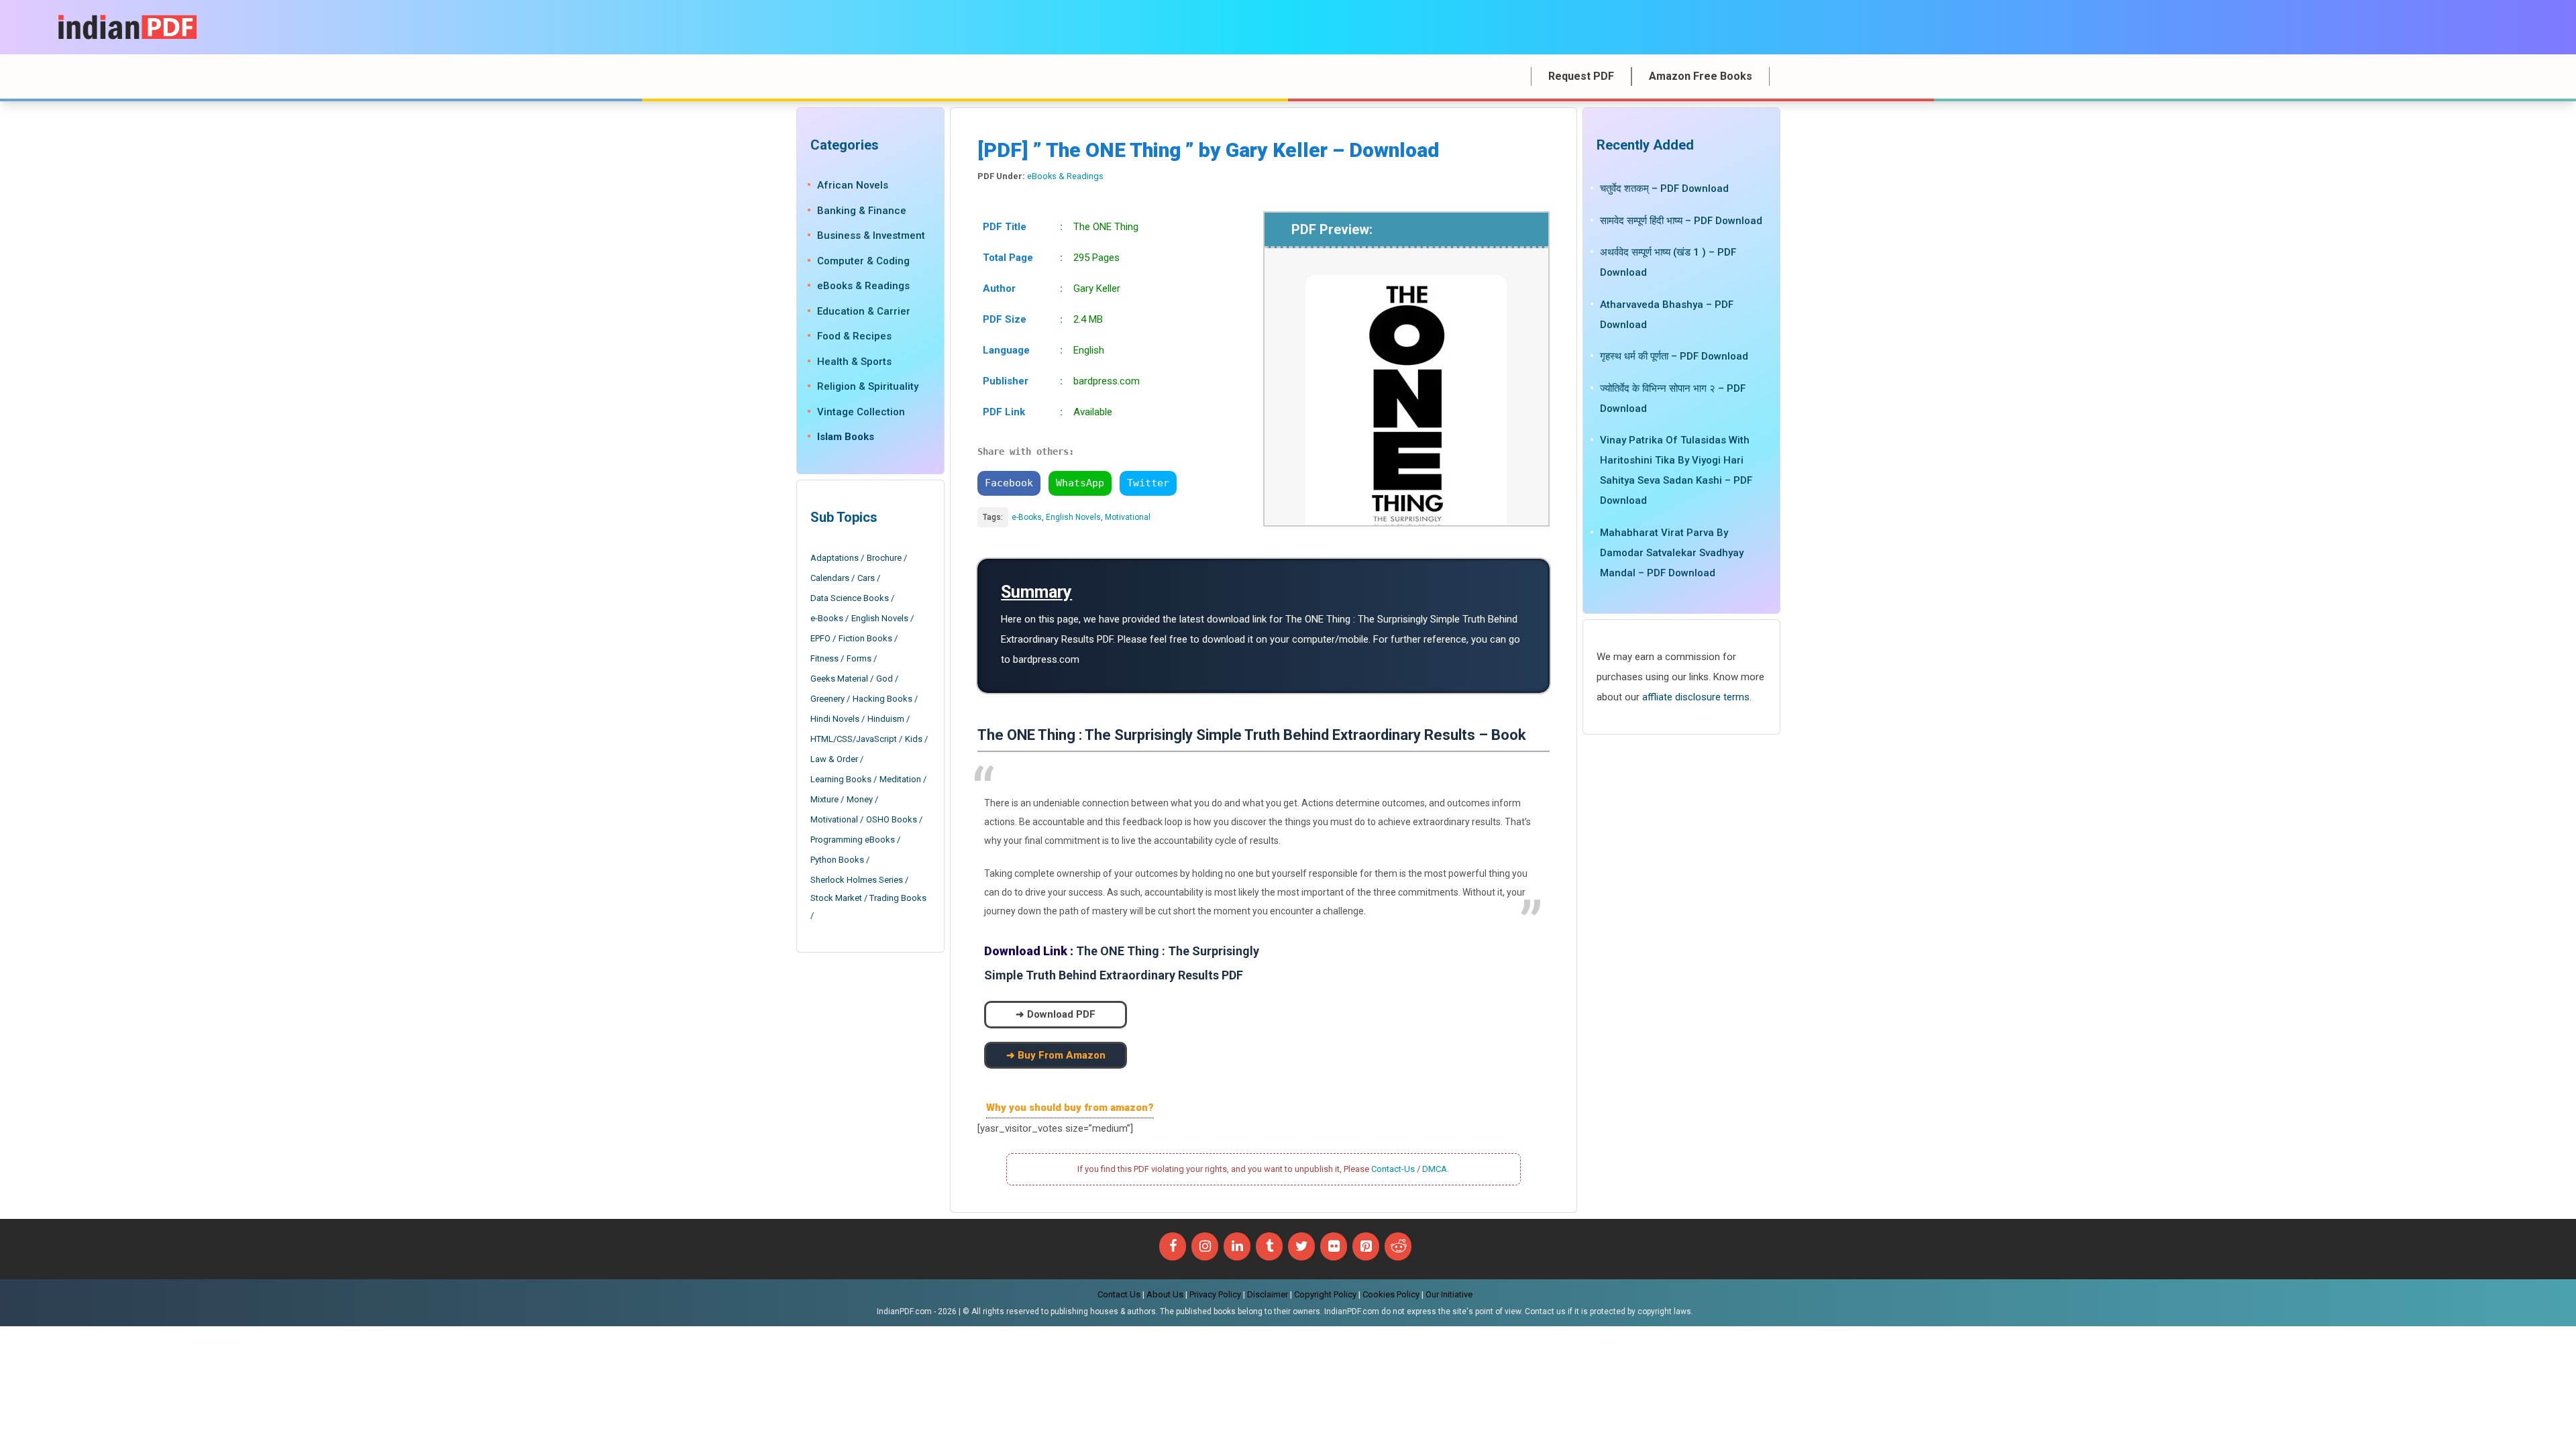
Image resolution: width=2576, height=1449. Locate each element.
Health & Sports (854, 362)
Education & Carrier (864, 311)
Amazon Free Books (1701, 76)
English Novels (1073, 517)
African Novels (853, 185)
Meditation (900, 779)
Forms (859, 658)
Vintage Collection (861, 412)
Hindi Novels (835, 719)
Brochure (884, 558)
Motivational (1128, 517)
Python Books (837, 860)
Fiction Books (865, 638)
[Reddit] (1398, 1246)
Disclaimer (1268, 1294)
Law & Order (834, 759)
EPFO (820, 638)
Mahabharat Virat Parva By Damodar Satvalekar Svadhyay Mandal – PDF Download (1672, 553)
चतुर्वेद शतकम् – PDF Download (1664, 189)
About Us (1165, 1294)
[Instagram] (1205, 1246)
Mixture (824, 799)
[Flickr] (1334, 1246)
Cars (866, 578)
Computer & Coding (863, 261)
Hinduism (886, 719)
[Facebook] (1173, 1246)
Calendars (830, 578)
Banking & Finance (862, 211)
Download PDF (1061, 1014)
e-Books (1027, 517)
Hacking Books (882, 699)
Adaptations (835, 558)
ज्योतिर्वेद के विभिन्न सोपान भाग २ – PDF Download (1673, 398)
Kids (914, 739)
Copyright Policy (1325, 1294)
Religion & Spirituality (868, 386)
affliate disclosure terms (1696, 697)
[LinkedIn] (1237, 1246)
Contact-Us (1393, 1169)
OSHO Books (892, 819)
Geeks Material (839, 679)
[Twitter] (1301, 1246)
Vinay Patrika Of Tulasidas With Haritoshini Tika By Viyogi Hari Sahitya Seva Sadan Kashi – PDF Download (1676, 470)
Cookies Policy (1391, 1294)
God (884, 679)
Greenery (827, 699)
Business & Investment (871, 235)
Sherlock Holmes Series (857, 880)
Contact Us (1119, 1294)
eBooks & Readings (1065, 176)
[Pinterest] (1366, 1246)
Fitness (824, 658)
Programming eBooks (853, 840)
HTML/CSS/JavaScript (854, 739)
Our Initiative (1449, 1294)
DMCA (1435, 1169)
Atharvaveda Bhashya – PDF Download (1667, 315)
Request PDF (1581, 76)
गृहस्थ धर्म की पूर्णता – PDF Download (1674, 356)
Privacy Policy (1215, 1294)
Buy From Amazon (1062, 1055)
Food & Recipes (854, 336)
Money (860, 799)
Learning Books (841, 779)
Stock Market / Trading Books (868, 898)
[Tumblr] (1269, 1246)
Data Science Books (850, 598)
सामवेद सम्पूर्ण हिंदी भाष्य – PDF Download (1681, 221)
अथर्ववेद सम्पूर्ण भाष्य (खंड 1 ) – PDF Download (1668, 262)
